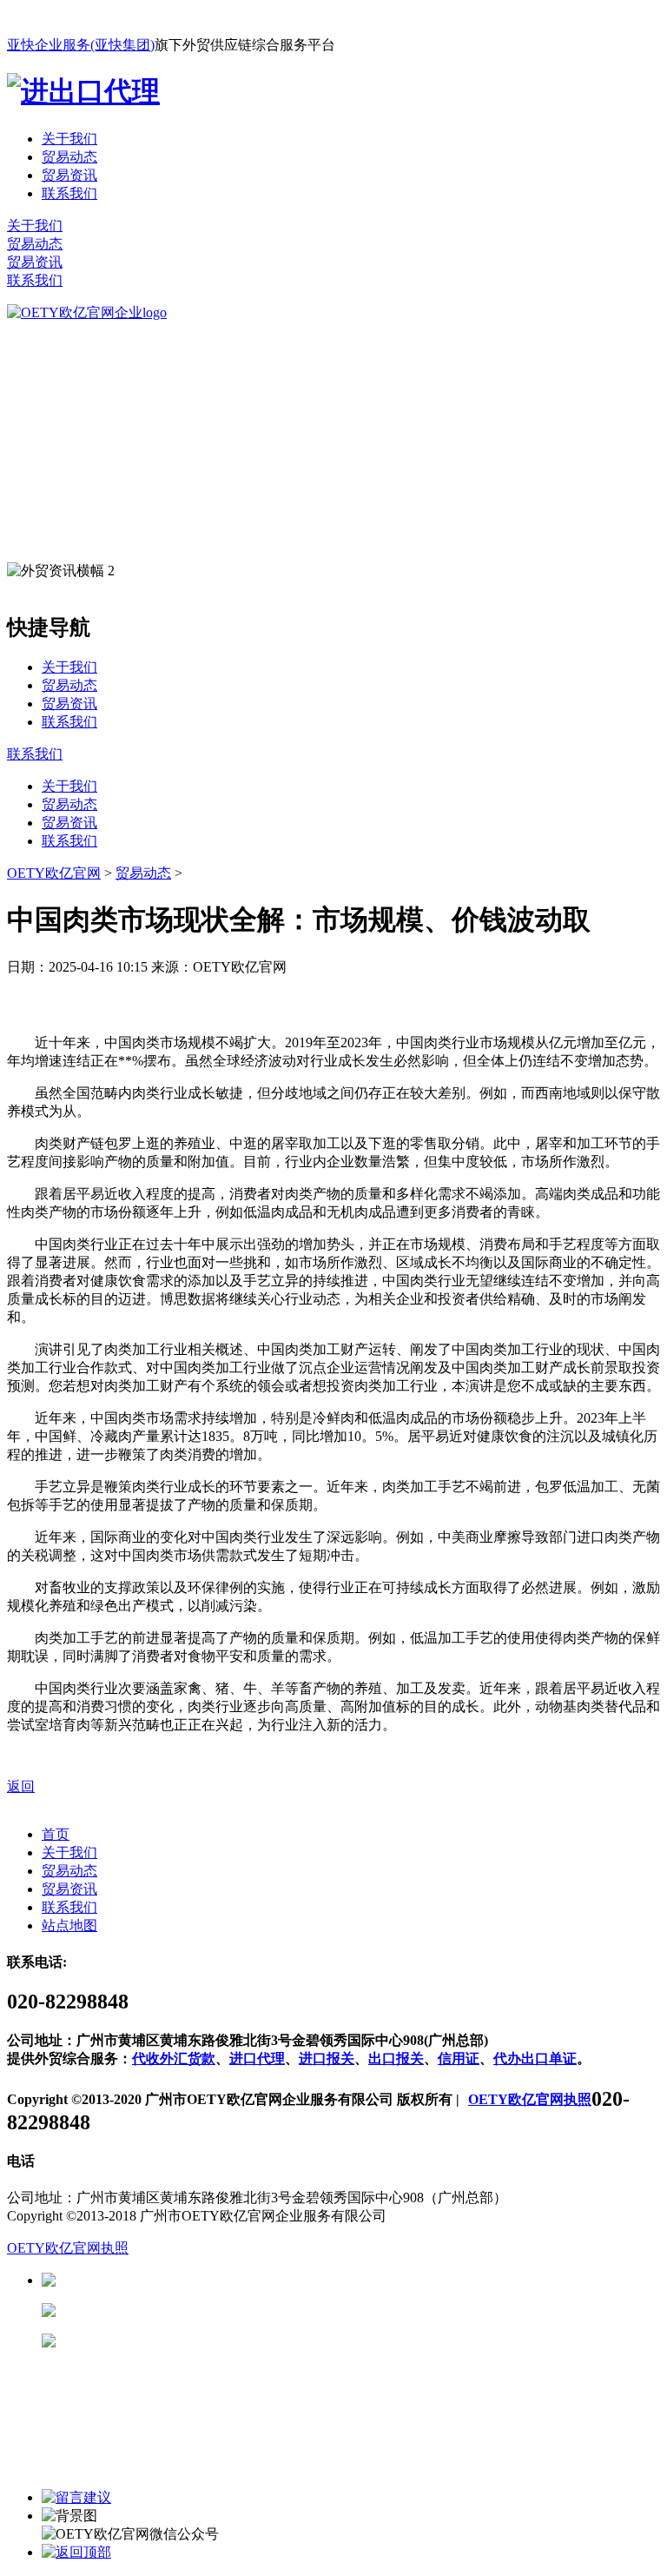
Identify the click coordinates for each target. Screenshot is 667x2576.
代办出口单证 (535, 2058)
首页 (56, 1834)
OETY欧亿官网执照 (530, 2099)
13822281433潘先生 (191, 2310)
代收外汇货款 (174, 2058)
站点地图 (69, 1925)
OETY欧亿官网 (54, 873)
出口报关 (396, 2058)
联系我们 (69, 193)
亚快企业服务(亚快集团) (81, 45)
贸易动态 (69, 157)
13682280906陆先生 (191, 2341)
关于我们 (69, 139)
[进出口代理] (83, 91)
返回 (21, 1786)
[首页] (87, 312)
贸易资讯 (69, 175)
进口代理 (257, 2058)
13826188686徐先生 (191, 2280)
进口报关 (327, 2058)
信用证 (459, 2058)
